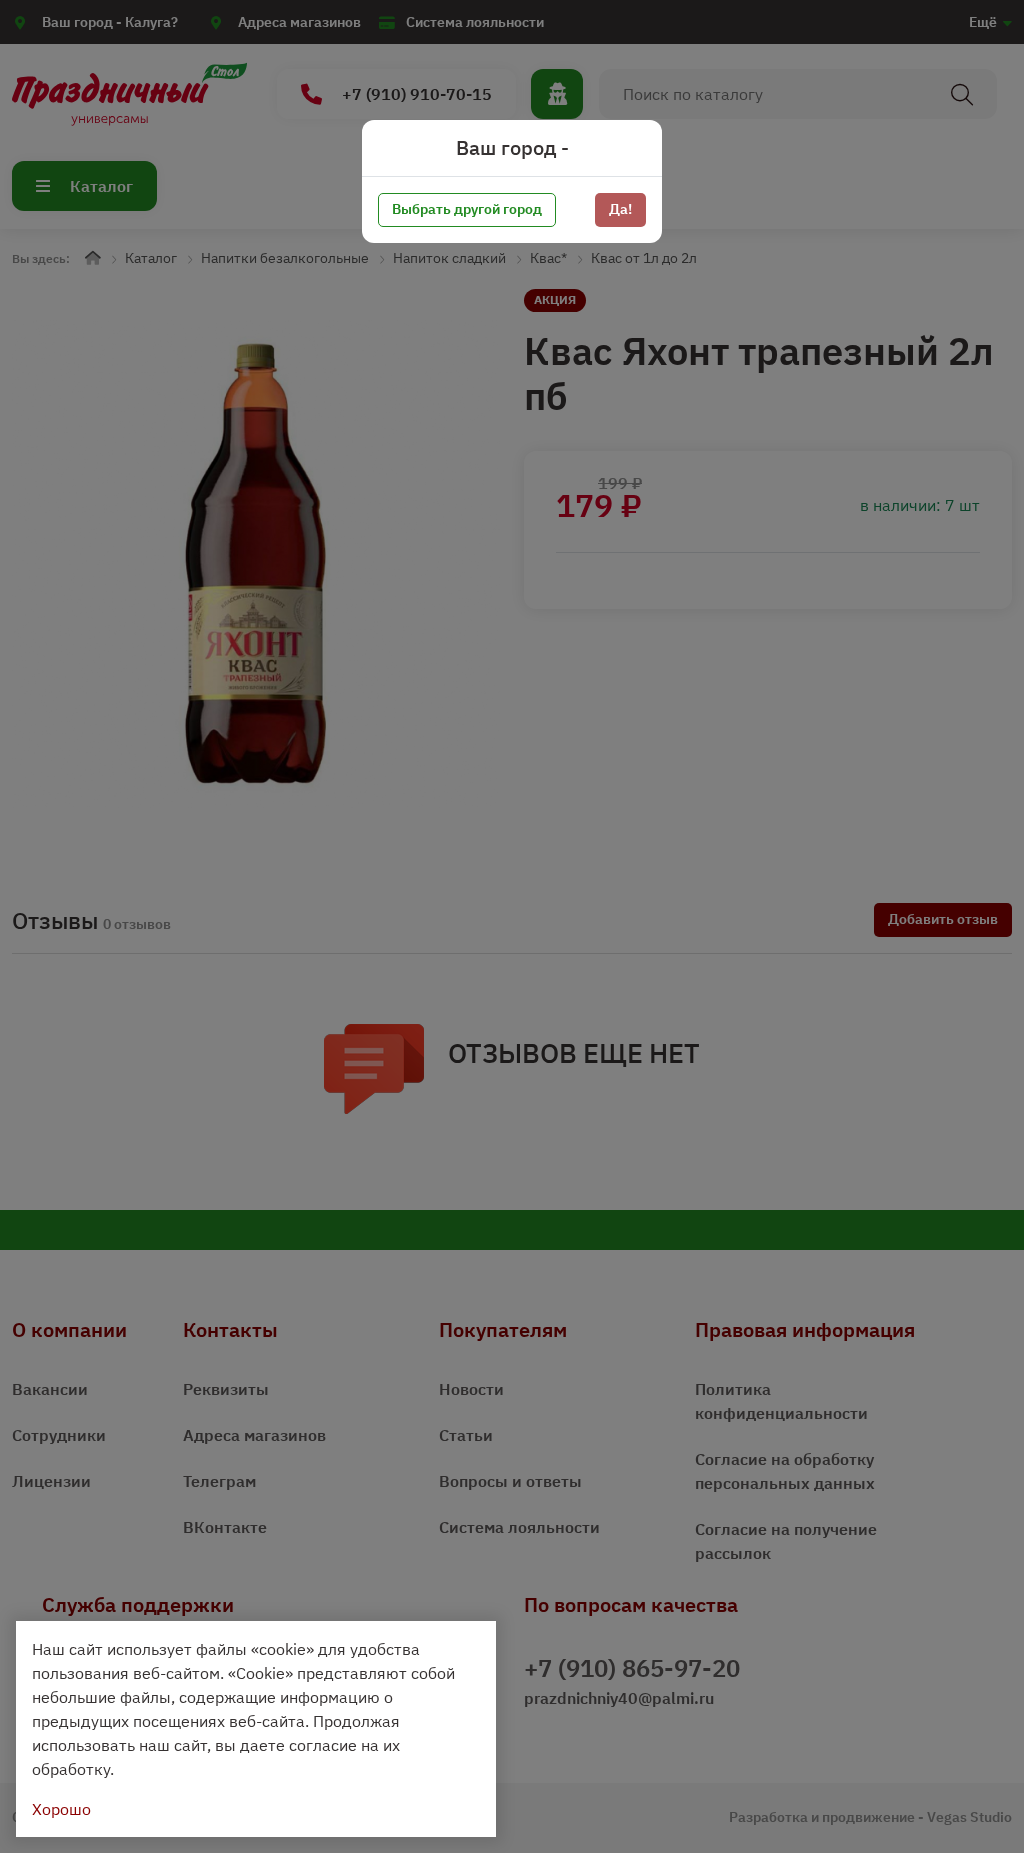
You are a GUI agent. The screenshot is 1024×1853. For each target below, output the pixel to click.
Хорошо (61, 1809)
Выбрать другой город (467, 209)
